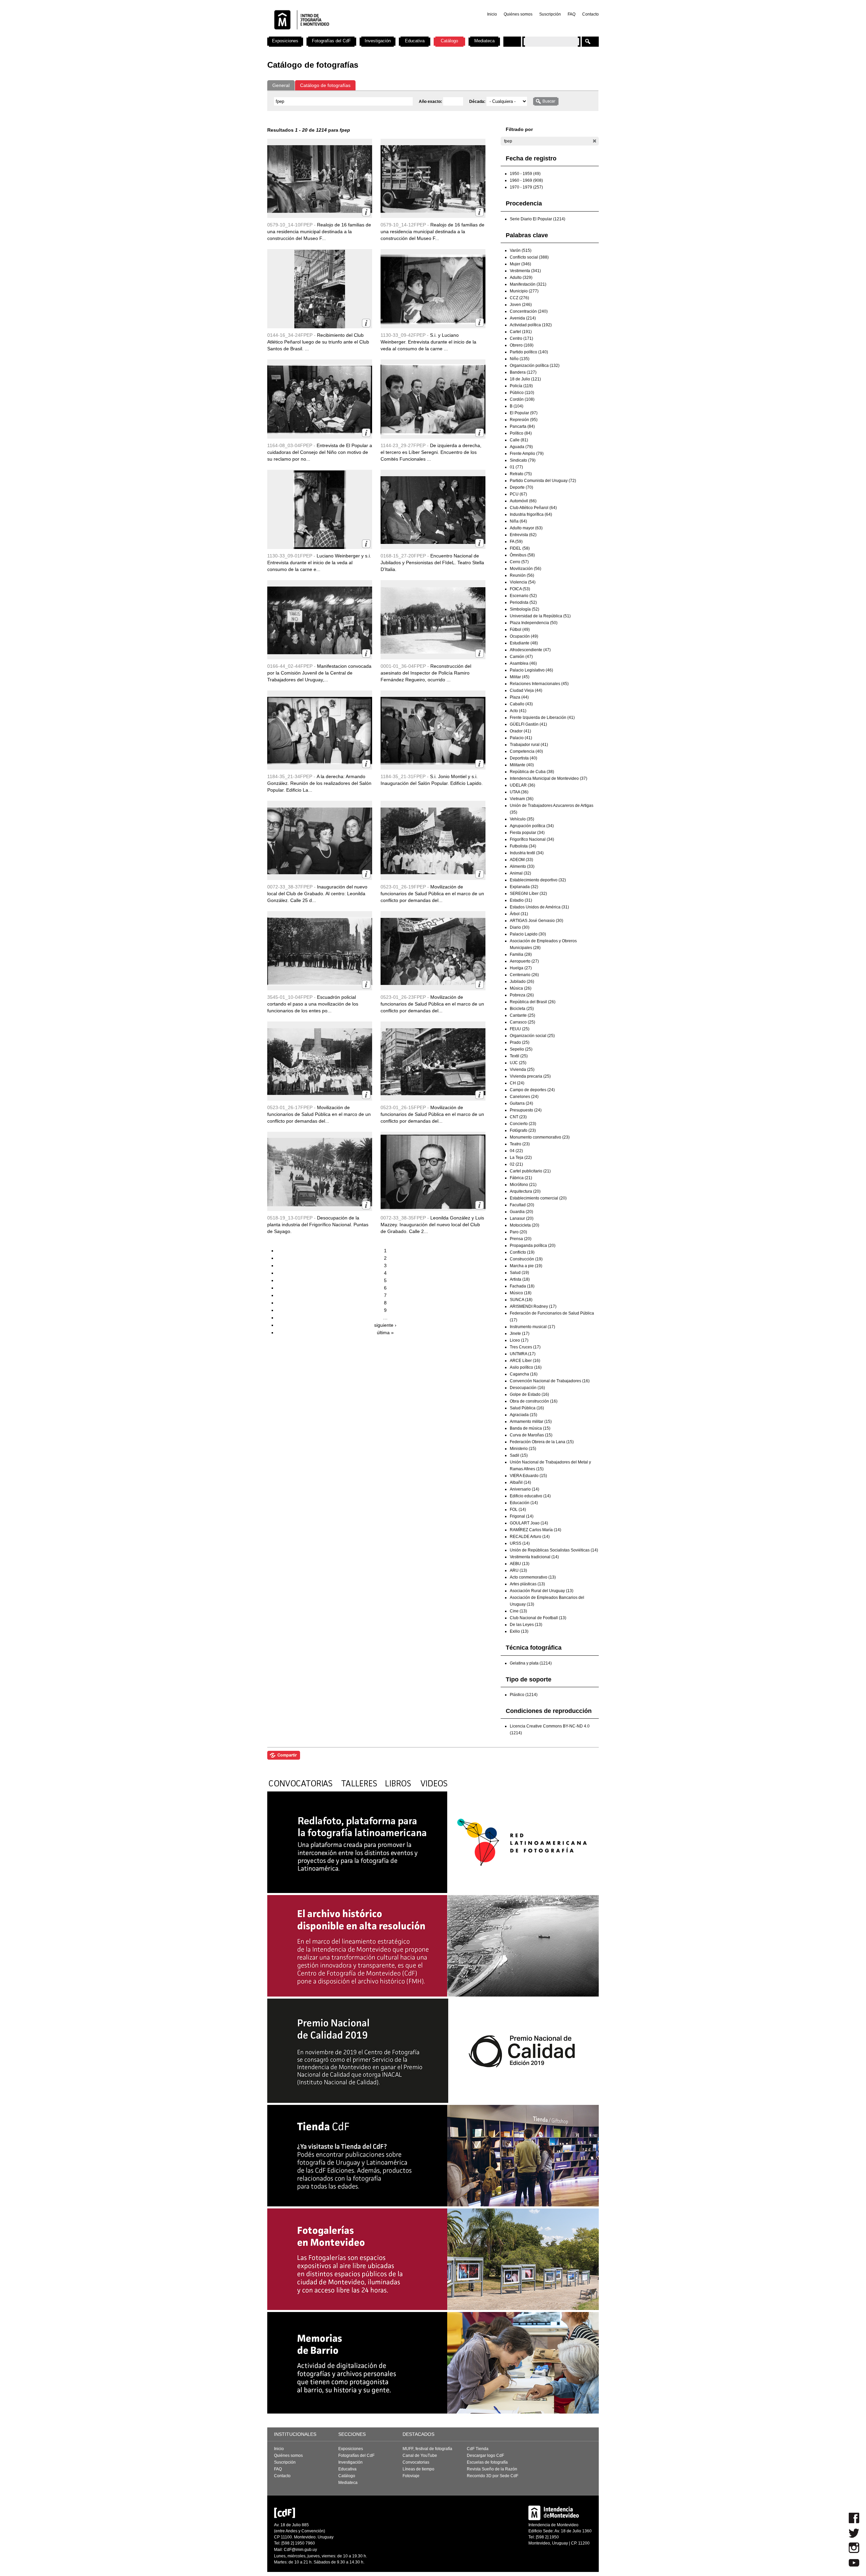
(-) (595, 141)
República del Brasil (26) (533, 1002)
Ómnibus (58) (522, 555)
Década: (478, 102)
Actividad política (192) (531, 325)
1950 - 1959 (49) (525, 174)
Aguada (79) (521, 447)
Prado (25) (520, 1042)
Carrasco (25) (522, 1022)
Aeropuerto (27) (524, 961)
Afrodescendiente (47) (530, 650)
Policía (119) (521, 386)
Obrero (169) (522, 345)
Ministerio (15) (523, 1449)
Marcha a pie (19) (526, 1266)
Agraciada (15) (523, 1415)
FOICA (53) (520, 589)
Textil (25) (519, 1056)
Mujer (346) (520, 264)
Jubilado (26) (522, 982)
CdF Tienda (478, 2449)
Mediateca (484, 41)
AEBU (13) (520, 1564)
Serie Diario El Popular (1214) (538, 219)
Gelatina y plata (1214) (531, 1663)
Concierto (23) (523, 1124)
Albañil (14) (520, 1482)
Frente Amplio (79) (527, 454)
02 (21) (516, 1164)
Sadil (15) (519, 1455)
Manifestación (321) (528, 284)
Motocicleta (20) (525, 1225)
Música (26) (521, 988)
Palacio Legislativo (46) (531, 670)
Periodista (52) (523, 602)
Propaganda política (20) (533, 1246)
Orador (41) (520, 731)
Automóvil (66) (523, 501)
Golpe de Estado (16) (529, 1394)
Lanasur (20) (522, 1218)
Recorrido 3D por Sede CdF (493, 2476)
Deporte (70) (521, 487)
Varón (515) (521, 250)
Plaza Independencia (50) (534, 623)
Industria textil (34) (527, 853)
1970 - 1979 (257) (526, 187)
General (281, 85)
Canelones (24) (524, 1097)
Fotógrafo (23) (523, 1130)
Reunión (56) (522, 575)
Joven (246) (521, 305)
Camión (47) (521, 657)
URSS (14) (520, 1543)
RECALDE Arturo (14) (530, 1537)
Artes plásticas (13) (527, 1584)
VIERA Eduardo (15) (528, 1476)
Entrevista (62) (523, 535)
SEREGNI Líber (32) (528, 894)
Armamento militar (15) (531, 1422)
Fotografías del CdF (331, 41)
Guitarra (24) (521, 1103)
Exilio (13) (519, 1631)
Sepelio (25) (521, 1049)
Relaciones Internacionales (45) (539, 684)
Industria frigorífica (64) (531, 514)
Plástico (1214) (524, 1695)
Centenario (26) (524, 975)
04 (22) (516, 1151)
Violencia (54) (523, 582)
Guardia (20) (521, 1212)
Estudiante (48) (524, 643)
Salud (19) (519, 1273)
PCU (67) (518, 494)
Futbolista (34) (523, 846)
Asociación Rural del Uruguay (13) (542, 1591)
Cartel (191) (521, 332)
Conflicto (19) (522, 1252)
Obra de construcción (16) (534, 1401)
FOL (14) (518, 1510)
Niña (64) (518, 521)
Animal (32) (520, 873)
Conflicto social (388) (529, 257)
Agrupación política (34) (532, 826)
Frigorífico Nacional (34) (532, 839)
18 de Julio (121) (525, 379)
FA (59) (516, 542)
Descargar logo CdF (485, 2456)
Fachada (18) (522, 1286)
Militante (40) (522, 765)
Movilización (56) (526, 569)
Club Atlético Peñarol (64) (533, 508)
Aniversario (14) (525, 1489)
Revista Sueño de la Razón (492, 2469)
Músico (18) (521, 1293)
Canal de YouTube (420, 2456)
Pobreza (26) (522, 995)
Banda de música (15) (530, 1428)
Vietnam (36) (522, 799)
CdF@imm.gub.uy (300, 2550)
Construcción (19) (526, 1259)
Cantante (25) (522, 1015)
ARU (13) (518, 1570)
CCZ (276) (519, 298)
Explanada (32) (524, 887)
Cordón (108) (522, 399)
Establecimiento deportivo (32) (538, 880)
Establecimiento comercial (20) (538, 1198)
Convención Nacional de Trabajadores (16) (550, 1381)
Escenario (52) (523, 596)
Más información (366, 212)
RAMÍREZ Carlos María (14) (535, 1530)
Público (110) (522, 393)
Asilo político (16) (526, 1367)
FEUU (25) (520, 1029)
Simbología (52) (525, 609)
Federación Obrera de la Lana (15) (542, 1442)
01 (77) (516, 467)
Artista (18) (520, 1279)
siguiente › (385, 1325)
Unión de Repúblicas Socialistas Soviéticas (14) (554, 1550)
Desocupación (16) (527, 1388)
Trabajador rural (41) (529, 745)
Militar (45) (520, 677)
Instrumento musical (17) (532, 1327)
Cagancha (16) (524, 1374)
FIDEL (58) (520, 548)
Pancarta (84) (522, 426)
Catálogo (449, 41)
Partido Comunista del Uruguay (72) (543, 481)
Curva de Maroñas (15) (531, 1435)
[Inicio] (356, 34)
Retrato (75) (521, 474)
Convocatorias (416, 2462)
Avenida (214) (523, 318)
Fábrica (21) (521, 1178)
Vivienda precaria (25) (530, 1076)
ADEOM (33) (521, 860)
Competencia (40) (526, 751)
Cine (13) (518, 1611)
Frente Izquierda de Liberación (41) (542, 718)
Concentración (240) (529, 311)
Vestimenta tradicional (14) (534, 1557)
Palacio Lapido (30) (528, 934)
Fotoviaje (411, 2476)
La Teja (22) (521, 1158)
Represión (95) (524, 420)
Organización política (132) (535, 366)
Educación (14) (524, 1503)
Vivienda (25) (522, 1070)
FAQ (572, 14)
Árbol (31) (519, 914)
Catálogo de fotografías (325, 85)
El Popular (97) (524, 413)
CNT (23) (518, 1117)
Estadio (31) (521, 900)
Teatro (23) (520, 1144)
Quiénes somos (518, 14)
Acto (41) (518, 711)
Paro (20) (518, 1232)
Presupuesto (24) (526, 1110)
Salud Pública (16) (527, 1408)
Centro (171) (521, 338)
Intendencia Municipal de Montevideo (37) (549, 778)
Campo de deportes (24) (532, 1090)
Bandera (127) (523, 372)
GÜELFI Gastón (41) (528, 724)
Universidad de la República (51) (540, 616)
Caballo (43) (521, 704)
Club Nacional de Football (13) (538, 1618)
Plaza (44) (519, 697)
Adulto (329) (521, 278)
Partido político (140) (529, 352)
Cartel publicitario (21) (530, 1171)
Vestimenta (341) (525, 271)
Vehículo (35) (522, 819)
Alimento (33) (522, 866)
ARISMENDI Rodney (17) (533, 1306)
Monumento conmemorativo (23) (540, 1137)
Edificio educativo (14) (530, 1496)
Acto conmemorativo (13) (533, 1577)
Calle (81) (519, 440)
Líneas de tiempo (418, 2469)
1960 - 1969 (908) (526, 180)
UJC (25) (518, 1063)
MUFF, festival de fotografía (427, 2449)
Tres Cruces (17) (525, 1347)
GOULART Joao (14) (529, 1523)
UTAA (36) (519, 792)
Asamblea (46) (523, 663)
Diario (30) (520, 927)
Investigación (378, 41)
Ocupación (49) (524, 636)
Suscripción (550, 14)
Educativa (415, 41)
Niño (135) (520, 359)
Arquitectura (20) (525, 1191)
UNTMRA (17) (523, 1354)
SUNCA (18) (521, 1300)
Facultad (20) (522, 1205)
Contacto (590, 14)
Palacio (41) (521, 738)
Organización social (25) (532, 1036)
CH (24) (517, 1083)
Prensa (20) (521, 1239)
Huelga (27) (521, 968)
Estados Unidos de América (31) (539, 907)
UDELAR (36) (522, 785)
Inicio (492, 14)
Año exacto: (431, 102)
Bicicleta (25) (522, 1009)
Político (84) (521, 433)
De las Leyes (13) (526, 1625)
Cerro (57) (519, 562)
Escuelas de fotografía (487, 2462)
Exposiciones (285, 41)
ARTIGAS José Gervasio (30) (537, 921)
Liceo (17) (519, 1340)
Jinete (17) (520, 1334)
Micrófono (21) (523, 1185)
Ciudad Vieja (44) (526, 690)
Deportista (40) (523, 758)
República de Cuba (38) (532, 772)
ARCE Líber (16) (525, 1361)
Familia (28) (521, 954)
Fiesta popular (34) (527, 833)
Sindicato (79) (523, 460)
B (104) (517, 406)
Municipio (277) (524, 291)
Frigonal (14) (522, 1516)
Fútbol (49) (520, 630)
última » (385, 1333)
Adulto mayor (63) (526, 528)
